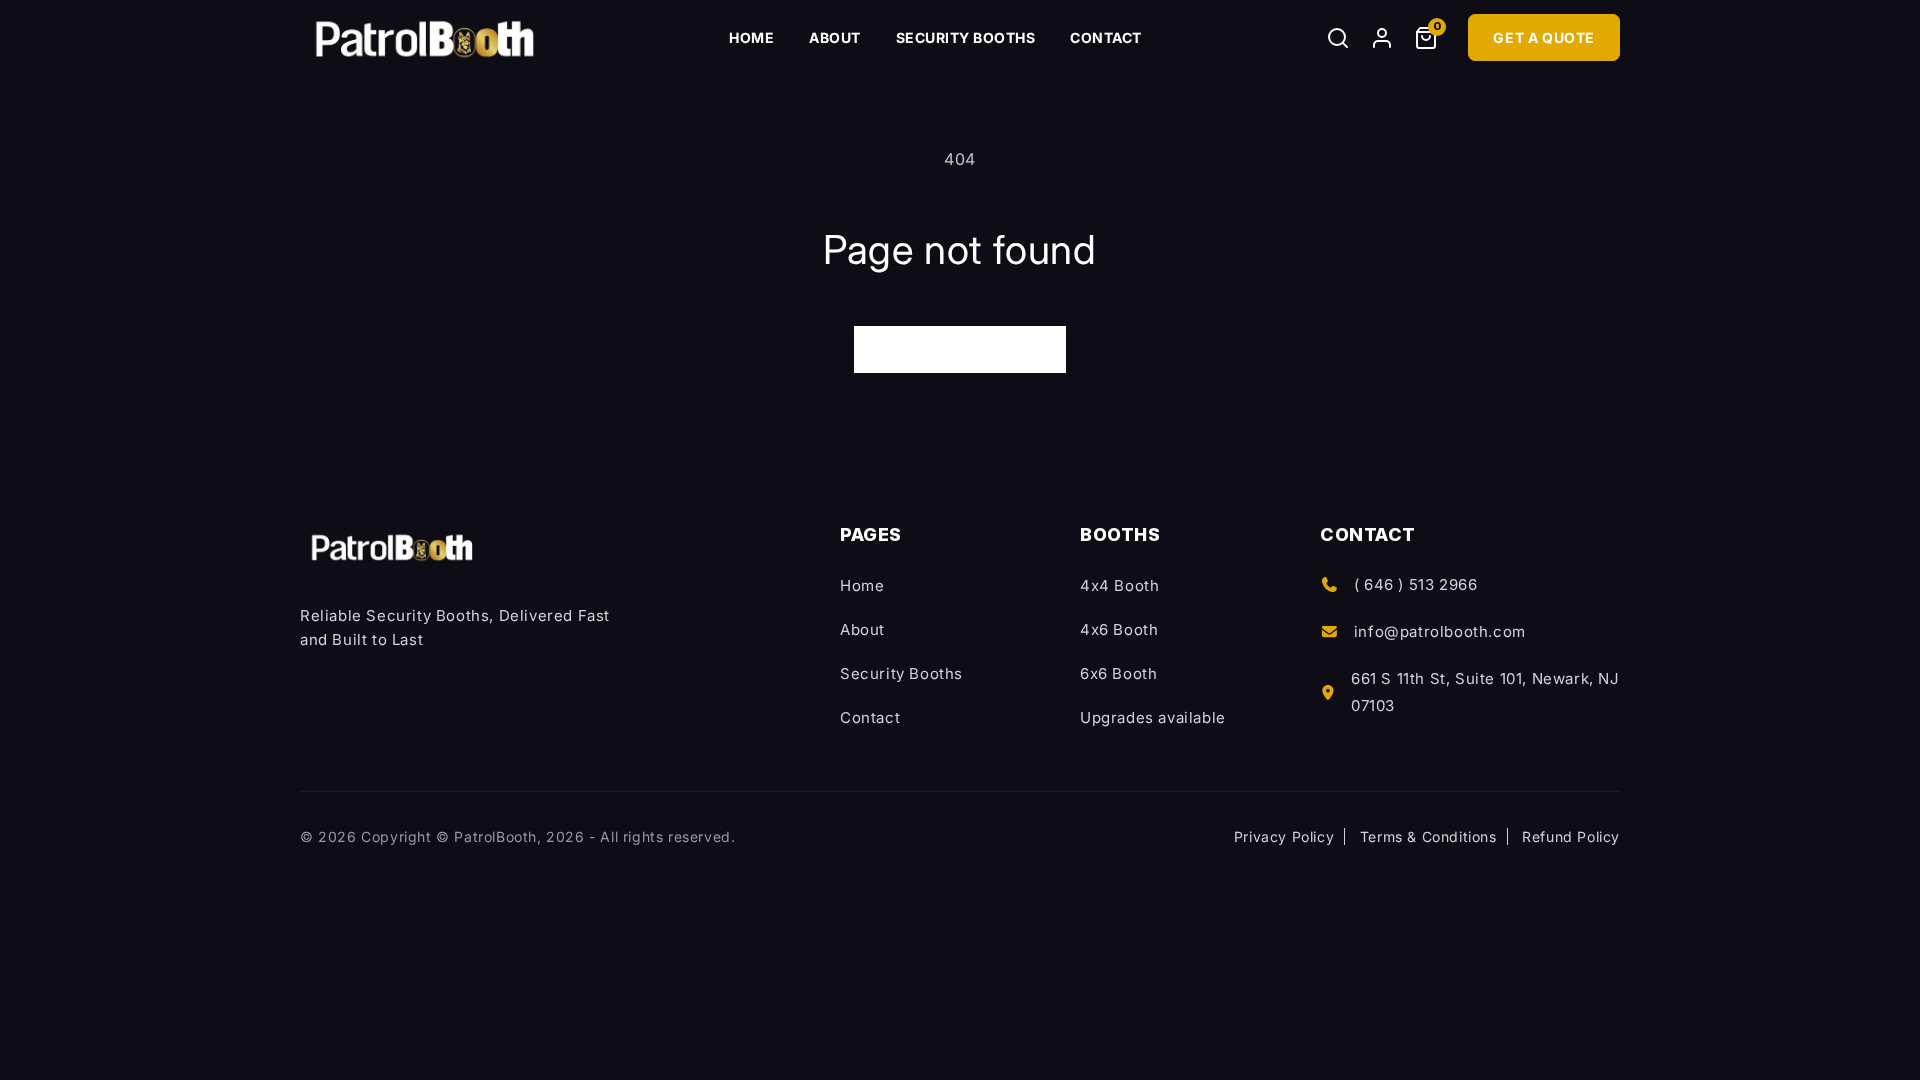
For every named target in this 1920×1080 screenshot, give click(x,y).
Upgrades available (1153, 717)
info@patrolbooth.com (1440, 631)
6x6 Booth (1118, 673)
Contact (1106, 37)
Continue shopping (960, 348)
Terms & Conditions (1428, 836)
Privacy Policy (1284, 836)
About (835, 37)
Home (751, 37)
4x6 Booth (1119, 629)
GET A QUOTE (1544, 37)
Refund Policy (1571, 836)
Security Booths (966, 37)
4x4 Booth (1119, 585)
